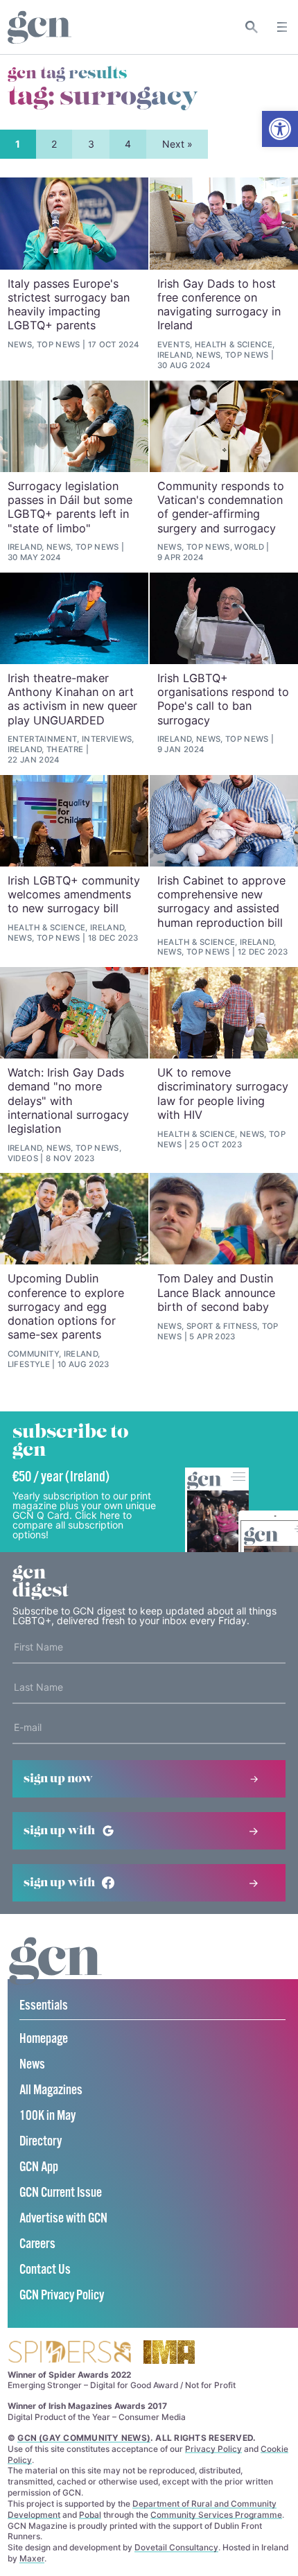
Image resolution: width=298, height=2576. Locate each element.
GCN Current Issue (61, 2193)
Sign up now (58, 1779)
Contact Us (45, 2270)
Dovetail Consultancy (176, 2547)
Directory (41, 2142)
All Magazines (51, 2090)
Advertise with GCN (63, 2219)
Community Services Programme (216, 2515)
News (32, 2065)
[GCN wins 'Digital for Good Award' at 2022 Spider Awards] (69, 2353)
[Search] (252, 27)
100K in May (47, 2116)
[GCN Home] (40, 27)
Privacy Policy (213, 2449)
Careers (37, 2244)
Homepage (44, 2039)
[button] (280, 129)
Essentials (44, 2006)
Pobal (90, 2515)
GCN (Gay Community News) (84, 2438)
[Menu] (282, 27)
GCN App (39, 2167)
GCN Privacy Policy (62, 2296)
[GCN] (55, 1974)
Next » (177, 144)
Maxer (32, 2558)
